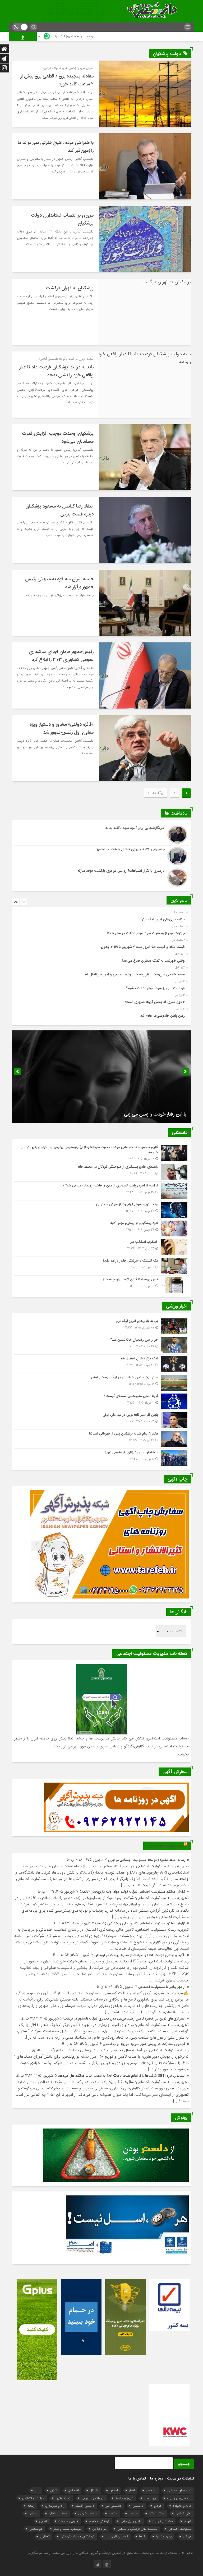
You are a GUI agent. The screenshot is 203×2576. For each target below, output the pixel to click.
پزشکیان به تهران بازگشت (70, 288)
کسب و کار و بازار (117, 2536)
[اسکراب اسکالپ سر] (101, 1247)
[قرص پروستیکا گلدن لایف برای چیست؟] (101, 1284)
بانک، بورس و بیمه (179, 2498)
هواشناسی (36, 2529)
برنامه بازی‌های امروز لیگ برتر (131, 36)
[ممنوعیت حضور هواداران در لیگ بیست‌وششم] (101, 1383)
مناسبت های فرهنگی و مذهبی (137, 2529)
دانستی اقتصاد (85, 2506)
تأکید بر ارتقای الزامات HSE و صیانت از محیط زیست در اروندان (140, 1955)
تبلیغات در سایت (181, 2478)
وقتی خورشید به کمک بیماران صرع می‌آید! (153, 961)
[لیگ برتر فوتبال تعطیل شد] (101, 1364)
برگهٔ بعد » (156, 793)
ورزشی (187, 2536)
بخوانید (183, 1754)
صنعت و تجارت (163, 2521)
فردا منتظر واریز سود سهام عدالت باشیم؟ (155, 988)
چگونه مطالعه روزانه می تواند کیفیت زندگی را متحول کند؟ (132, 1114)
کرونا (142, 2536)
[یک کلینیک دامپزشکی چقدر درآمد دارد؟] (101, 1266)
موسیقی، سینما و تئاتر (67, 2529)
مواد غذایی (99, 2529)
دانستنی (138, 2506)
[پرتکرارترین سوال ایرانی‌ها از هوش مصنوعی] (101, 1210)
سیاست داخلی (58, 2513)
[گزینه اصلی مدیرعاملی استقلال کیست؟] (101, 1401)
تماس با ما (137, 2478)
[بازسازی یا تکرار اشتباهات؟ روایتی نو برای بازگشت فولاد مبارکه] (101, 877)
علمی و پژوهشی (131, 2521)
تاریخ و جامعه (124, 2498)
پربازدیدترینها (164, 2536)
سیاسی (33, 2513)
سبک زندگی (157, 2513)
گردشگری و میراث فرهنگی (77, 2536)
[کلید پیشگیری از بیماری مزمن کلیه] (101, 1228)
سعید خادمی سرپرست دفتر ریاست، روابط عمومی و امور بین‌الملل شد (134, 974)
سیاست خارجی (88, 2513)
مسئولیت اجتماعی (165, 1846)
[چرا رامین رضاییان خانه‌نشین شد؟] (101, 1345)
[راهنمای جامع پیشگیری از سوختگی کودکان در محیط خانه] (101, 1172)
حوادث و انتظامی (33, 2498)
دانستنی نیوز (113, 2506)
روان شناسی (183, 2513)
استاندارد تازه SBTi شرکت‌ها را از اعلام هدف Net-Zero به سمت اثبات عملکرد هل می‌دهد (122, 2076)
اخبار (132, 2490)
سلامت (133, 2513)
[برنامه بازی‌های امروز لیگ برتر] (101, 1326)
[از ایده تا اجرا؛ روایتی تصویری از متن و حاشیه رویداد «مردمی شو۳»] (101, 1191)
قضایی (43, 2521)
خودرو (158, 2506)
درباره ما (156, 2478)
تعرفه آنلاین (63, 2498)
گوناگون (45, 2536)
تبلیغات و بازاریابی (93, 2498)
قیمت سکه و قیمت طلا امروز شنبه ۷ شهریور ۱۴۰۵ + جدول (143, 947)
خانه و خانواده (182, 2506)
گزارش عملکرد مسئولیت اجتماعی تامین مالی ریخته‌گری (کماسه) (140, 1923)
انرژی (54, 2490)
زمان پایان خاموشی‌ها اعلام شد (162, 1016)
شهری (188, 2521)
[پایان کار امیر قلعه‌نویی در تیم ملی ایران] (101, 1420)
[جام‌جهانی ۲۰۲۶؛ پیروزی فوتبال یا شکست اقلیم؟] (101, 856)
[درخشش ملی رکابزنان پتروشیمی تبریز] (101, 1457)
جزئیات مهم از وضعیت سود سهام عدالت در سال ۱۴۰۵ (61, 36)
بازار (37, 2490)
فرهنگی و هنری (99, 2521)
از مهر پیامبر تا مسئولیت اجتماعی (162, 1987)
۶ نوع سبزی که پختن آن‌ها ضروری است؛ (155, 1002)
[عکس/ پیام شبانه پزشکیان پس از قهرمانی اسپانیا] (101, 1439)
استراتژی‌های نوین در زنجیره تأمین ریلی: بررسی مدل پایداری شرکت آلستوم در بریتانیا (124, 2019)
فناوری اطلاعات (68, 2521)
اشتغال (94, 2490)
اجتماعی (151, 2490)
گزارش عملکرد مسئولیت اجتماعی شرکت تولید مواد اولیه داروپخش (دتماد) (132, 1892)
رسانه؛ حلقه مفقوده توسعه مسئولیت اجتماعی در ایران (147, 1860)
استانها (114, 2490)
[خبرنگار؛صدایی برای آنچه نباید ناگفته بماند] (101, 835)
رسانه (31, 2506)
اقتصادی (73, 2490)
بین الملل (150, 2498)
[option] (101, 918)
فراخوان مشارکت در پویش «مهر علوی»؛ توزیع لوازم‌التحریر (144, 2044)
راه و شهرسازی (55, 2506)
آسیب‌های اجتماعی (179, 2490)
